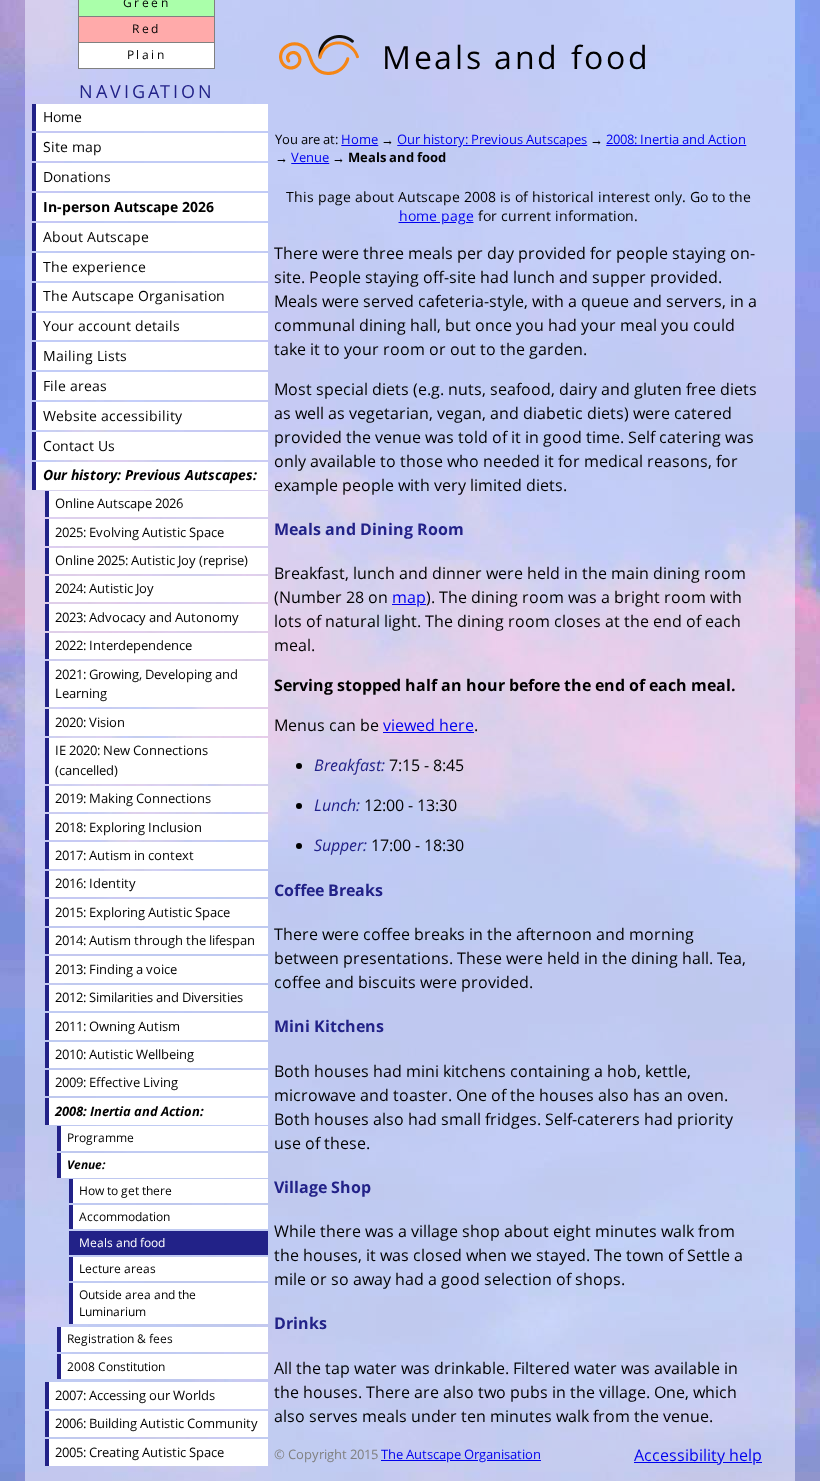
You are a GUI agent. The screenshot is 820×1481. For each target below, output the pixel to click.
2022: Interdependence (123, 645)
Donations (77, 176)
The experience (94, 266)
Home (359, 139)
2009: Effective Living (116, 1082)
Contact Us (79, 445)
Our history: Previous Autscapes (492, 139)
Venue (310, 157)
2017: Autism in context (124, 855)
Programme (100, 1137)
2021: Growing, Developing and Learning (146, 684)
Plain (146, 54)
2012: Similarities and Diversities (149, 997)
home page (436, 215)
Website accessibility (112, 415)
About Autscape (96, 236)
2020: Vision (90, 722)
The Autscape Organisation (461, 1454)
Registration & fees (120, 1338)
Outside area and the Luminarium (137, 1303)
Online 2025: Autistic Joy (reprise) (151, 560)
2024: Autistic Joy (104, 588)
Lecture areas (117, 1268)
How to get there (125, 1190)
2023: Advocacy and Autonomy (147, 617)
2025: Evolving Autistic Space (139, 532)
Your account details (111, 325)
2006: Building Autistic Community (156, 1423)
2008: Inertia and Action (676, 139)
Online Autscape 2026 (119, 503)
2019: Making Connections (133, 798)
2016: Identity (95, 883)
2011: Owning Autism (117, 1026)
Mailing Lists (85, 355)
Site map (72, 146)
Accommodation (124, 1216)
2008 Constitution (116, 1366)
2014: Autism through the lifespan (155, 940)
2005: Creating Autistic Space (139, 1452)
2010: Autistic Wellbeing (124, 1054)
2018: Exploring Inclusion (128, 827)
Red (146, 28)
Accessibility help (698, 1455)
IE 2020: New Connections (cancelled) (131, 760)
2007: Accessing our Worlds (135, 1395)
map (409, 597)
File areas (75, 385)
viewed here (428, 725)
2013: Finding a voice (116, 969)
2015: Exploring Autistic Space (142, 912)
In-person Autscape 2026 (128, 206)
